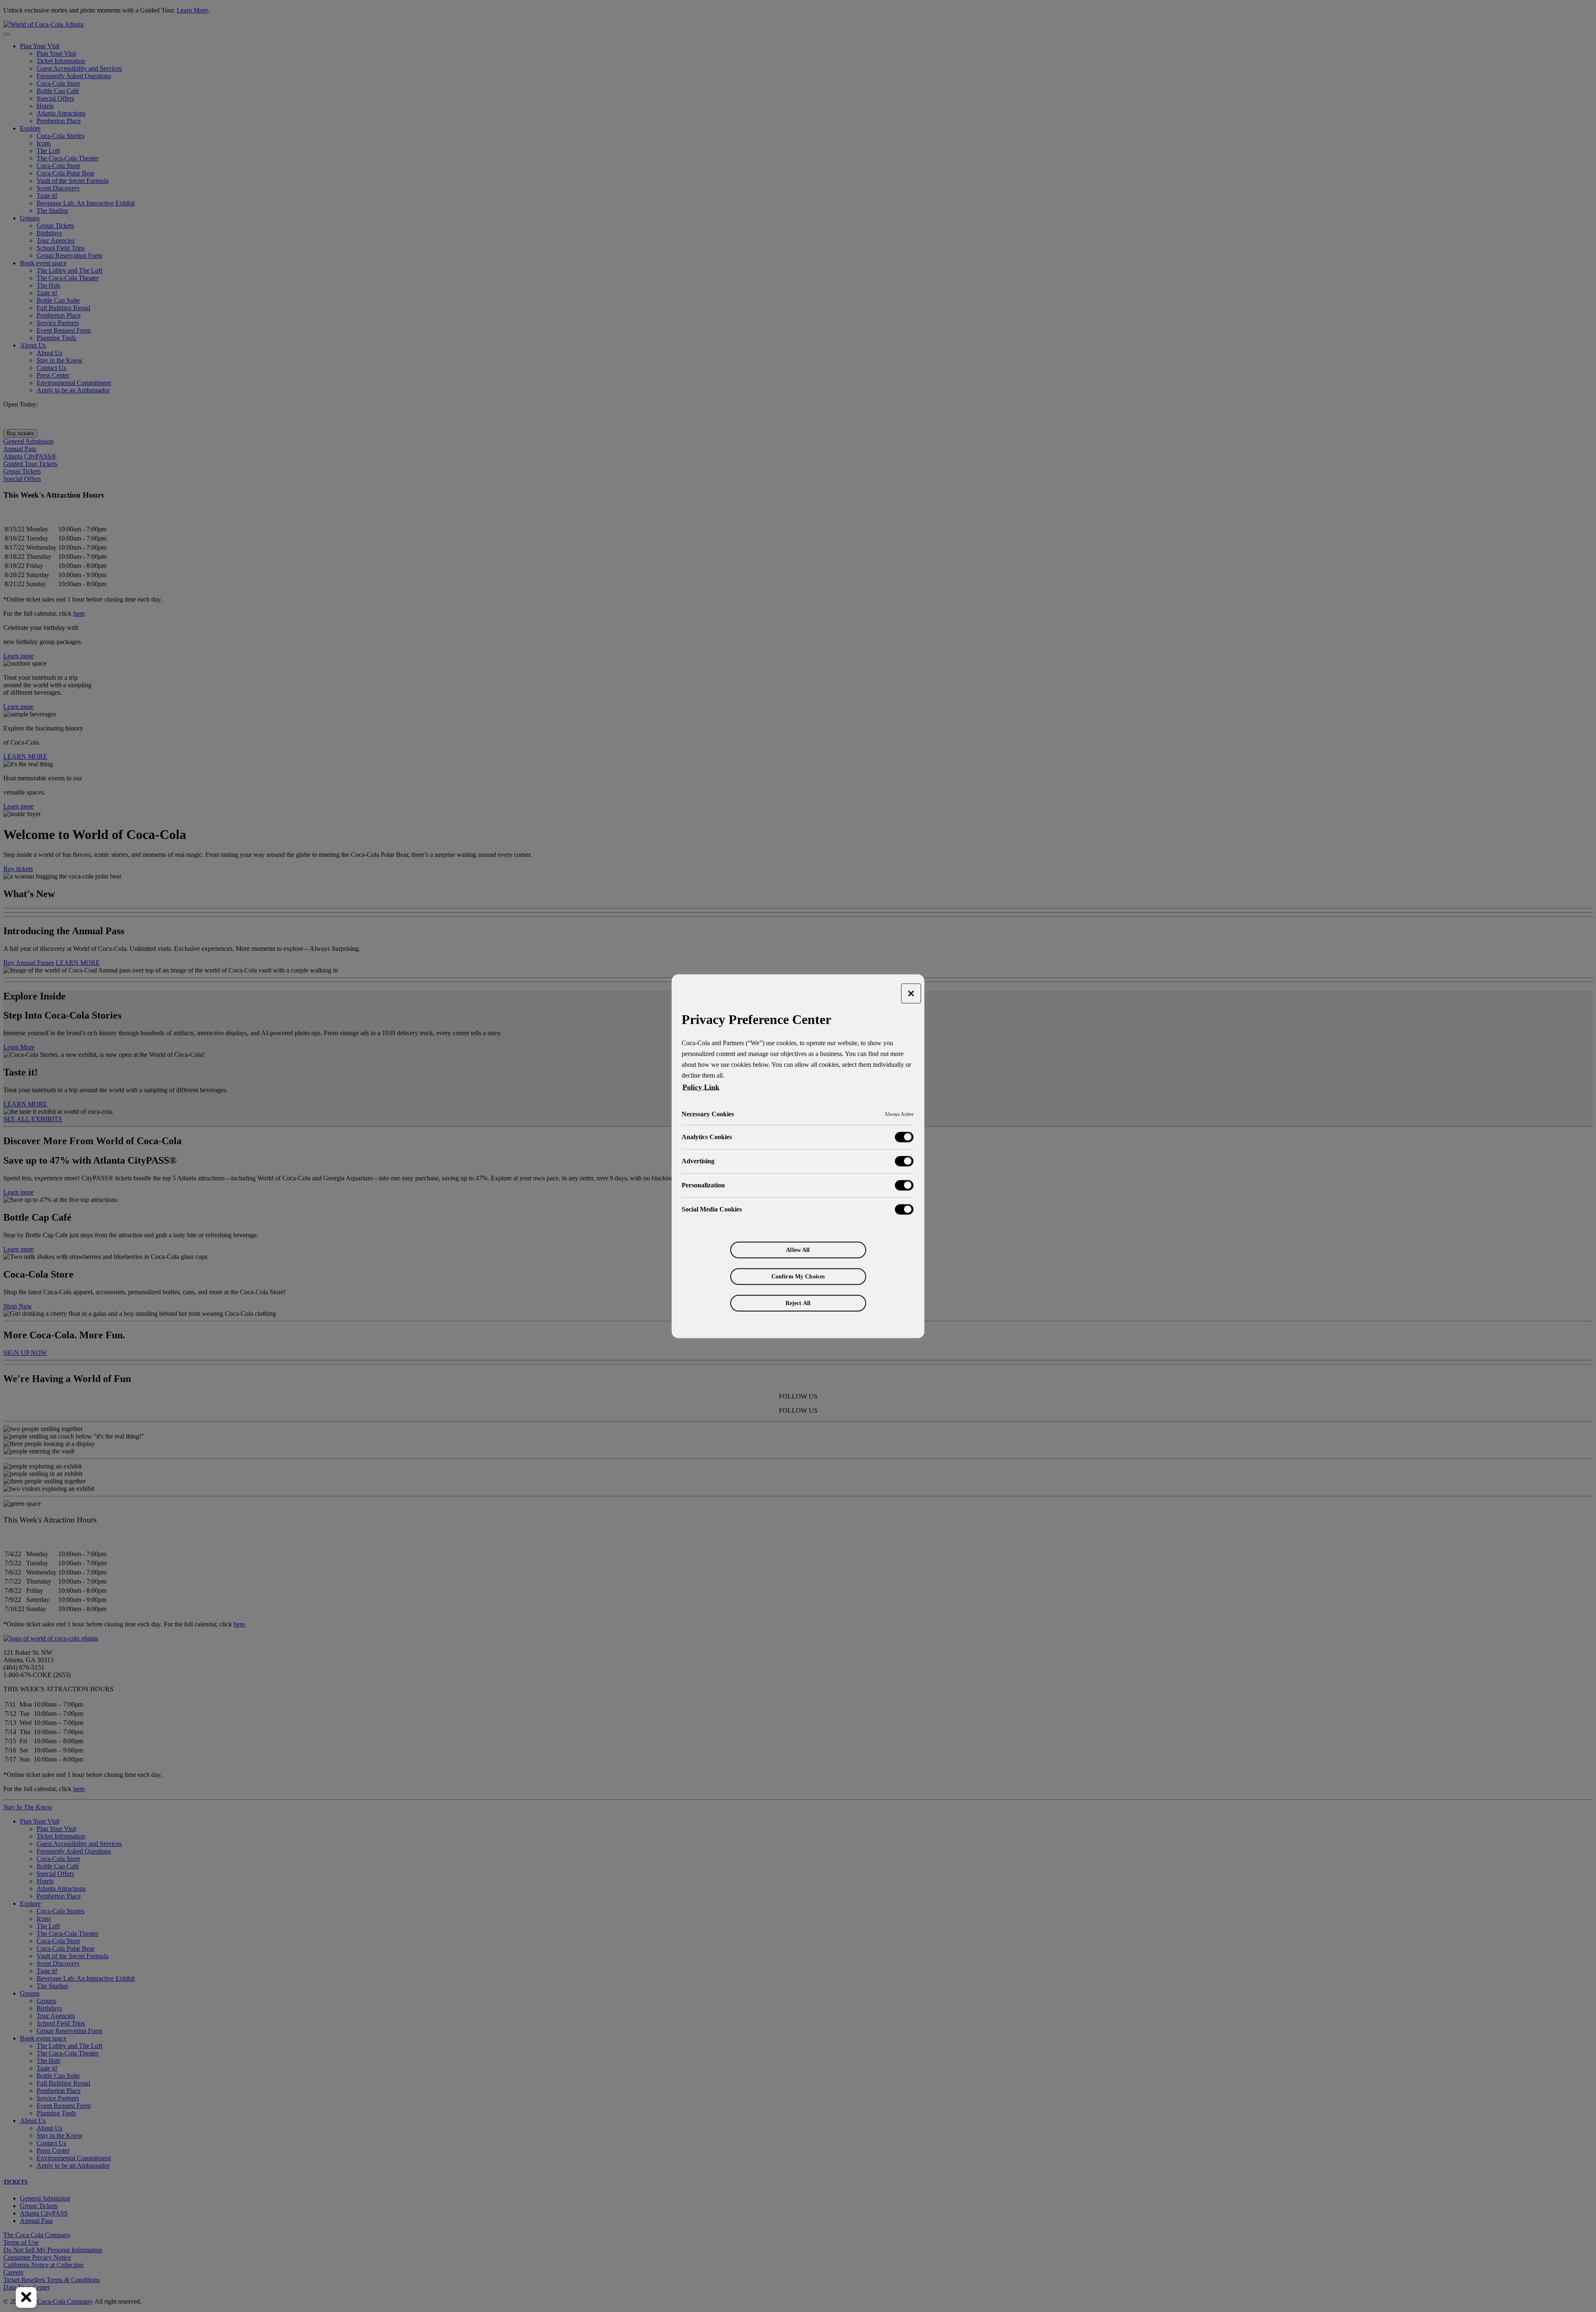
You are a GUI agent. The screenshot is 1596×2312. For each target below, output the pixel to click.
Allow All (798, 1250)
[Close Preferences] (26, 2297)
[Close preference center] (911, 993)
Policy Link (701, 1087)
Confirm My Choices (798, 1276)
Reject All (798, 1303)
